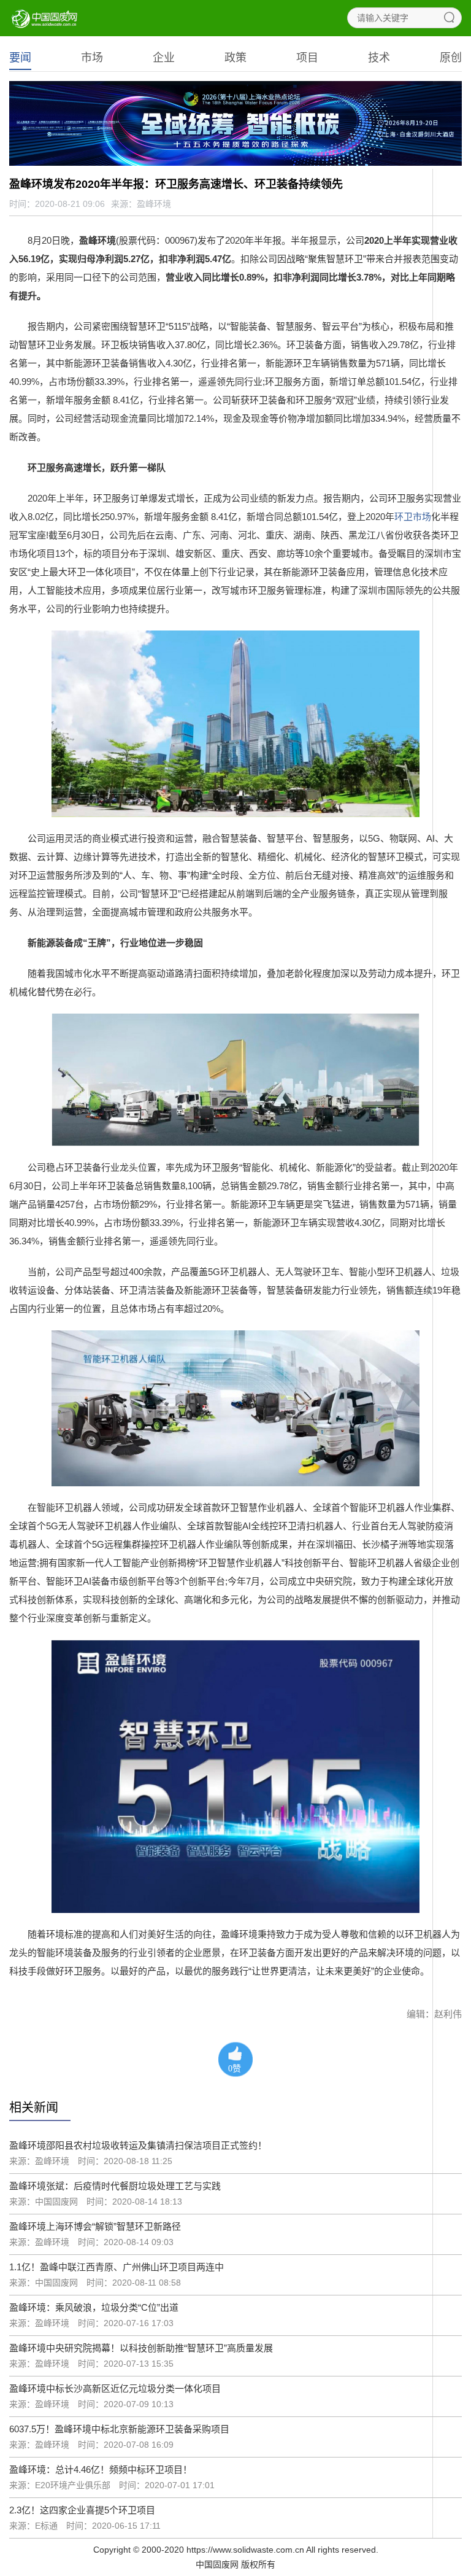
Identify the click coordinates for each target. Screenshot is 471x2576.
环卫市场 (413, 517)
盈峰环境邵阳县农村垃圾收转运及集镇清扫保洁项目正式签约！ (138, 2145)
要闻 (20, 58)
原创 (451, 58)
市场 (92, 58)
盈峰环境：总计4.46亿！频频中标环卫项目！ (101, 2469)
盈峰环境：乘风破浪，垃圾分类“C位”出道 (94, 2307)
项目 (307, 58)
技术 (379, 58)
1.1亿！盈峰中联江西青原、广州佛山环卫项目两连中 (117, 2267)
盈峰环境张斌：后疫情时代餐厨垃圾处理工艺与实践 (115, 2186)
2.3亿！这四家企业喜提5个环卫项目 (82, 2510)
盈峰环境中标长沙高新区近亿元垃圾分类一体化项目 (115, 2388)
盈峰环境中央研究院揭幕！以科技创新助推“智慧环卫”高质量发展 (141, 2348)
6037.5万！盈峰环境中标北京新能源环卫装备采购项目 (119, 2429)
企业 (164, 58)
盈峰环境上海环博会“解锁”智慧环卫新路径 (95, 2226)
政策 (235, 58)
